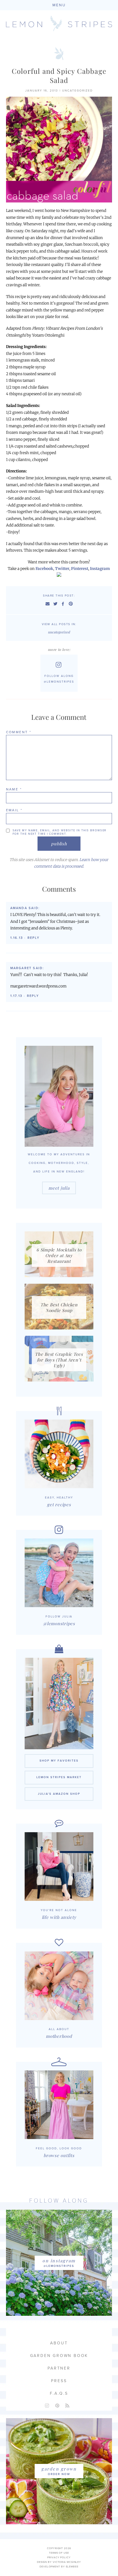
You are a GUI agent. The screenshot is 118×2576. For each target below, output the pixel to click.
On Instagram (59, 2261)
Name (14, 789)
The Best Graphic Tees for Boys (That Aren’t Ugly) (59, 1360)
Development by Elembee (59, 2567)
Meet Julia (59, 1188)
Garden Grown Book (59, 2356)
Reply (34, 938)
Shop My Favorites (59, 1761)
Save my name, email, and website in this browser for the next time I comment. (60, 832)
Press (59, 2381)
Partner (59, 2368)
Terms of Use (59, 2553)
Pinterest (80, 569)
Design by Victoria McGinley (59, 2562)
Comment (19, 732)
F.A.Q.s (59, 2393)
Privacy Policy (59, 2558)
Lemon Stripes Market (59, 1777)
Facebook (44, 569)
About (59, 2343)
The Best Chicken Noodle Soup (59, 1307)
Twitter (62, 569)
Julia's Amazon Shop (59, 1794)
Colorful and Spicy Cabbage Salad (59, 75)
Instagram (100, 569)
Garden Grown (59, 2469)
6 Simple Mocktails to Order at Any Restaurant (59, 1255)
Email (14, 810)
